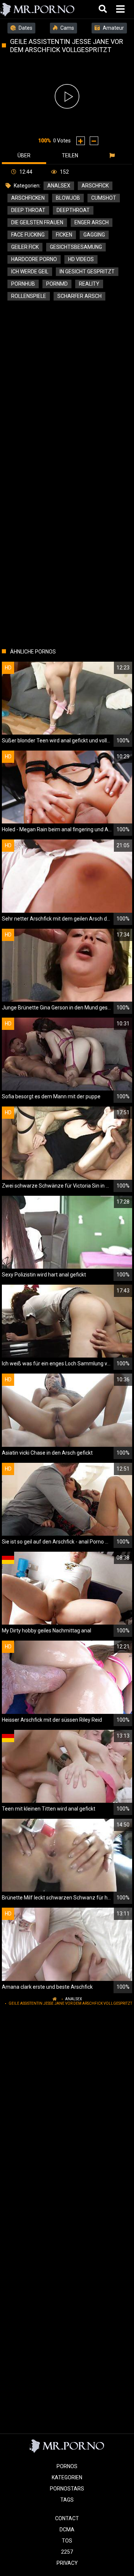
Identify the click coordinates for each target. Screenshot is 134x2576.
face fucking (28, 235)
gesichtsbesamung (76, 247)
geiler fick (25, 247)
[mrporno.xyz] (38, 9)
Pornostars (67, 2489)
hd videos (81, 259)
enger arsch (92, 222)
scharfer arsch (79, 296)
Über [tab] (24, 155)
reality (89, 284)
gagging (94, 235)
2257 (67, 2552)
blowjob (68, 198)
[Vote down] (94, 141)
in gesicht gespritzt (87, 272)
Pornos (67, 2466)
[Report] (113, 155)
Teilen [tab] (70, 155)
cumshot (104, 198)
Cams (67, 28)
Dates (25, 28)
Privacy (67, 2563)
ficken (64, 235)
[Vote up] (81, 141)
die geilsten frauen (37, 222)
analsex (59, 186)
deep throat (28, 210)
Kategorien (67, 2477)
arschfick (95, 186)
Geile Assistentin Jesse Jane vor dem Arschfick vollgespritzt (70, 2003)
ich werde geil (30, 272)
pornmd (57, 284)
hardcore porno (34, 259)
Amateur (113, 28)
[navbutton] (121, 9)
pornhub (23, 284)
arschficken (28, 198)
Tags (67, 2500)
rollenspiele (29, 296)
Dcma (67, 2530)
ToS (67, 2541)
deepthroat (73, 210)
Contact (67, 2518)
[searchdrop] (104, 9)
